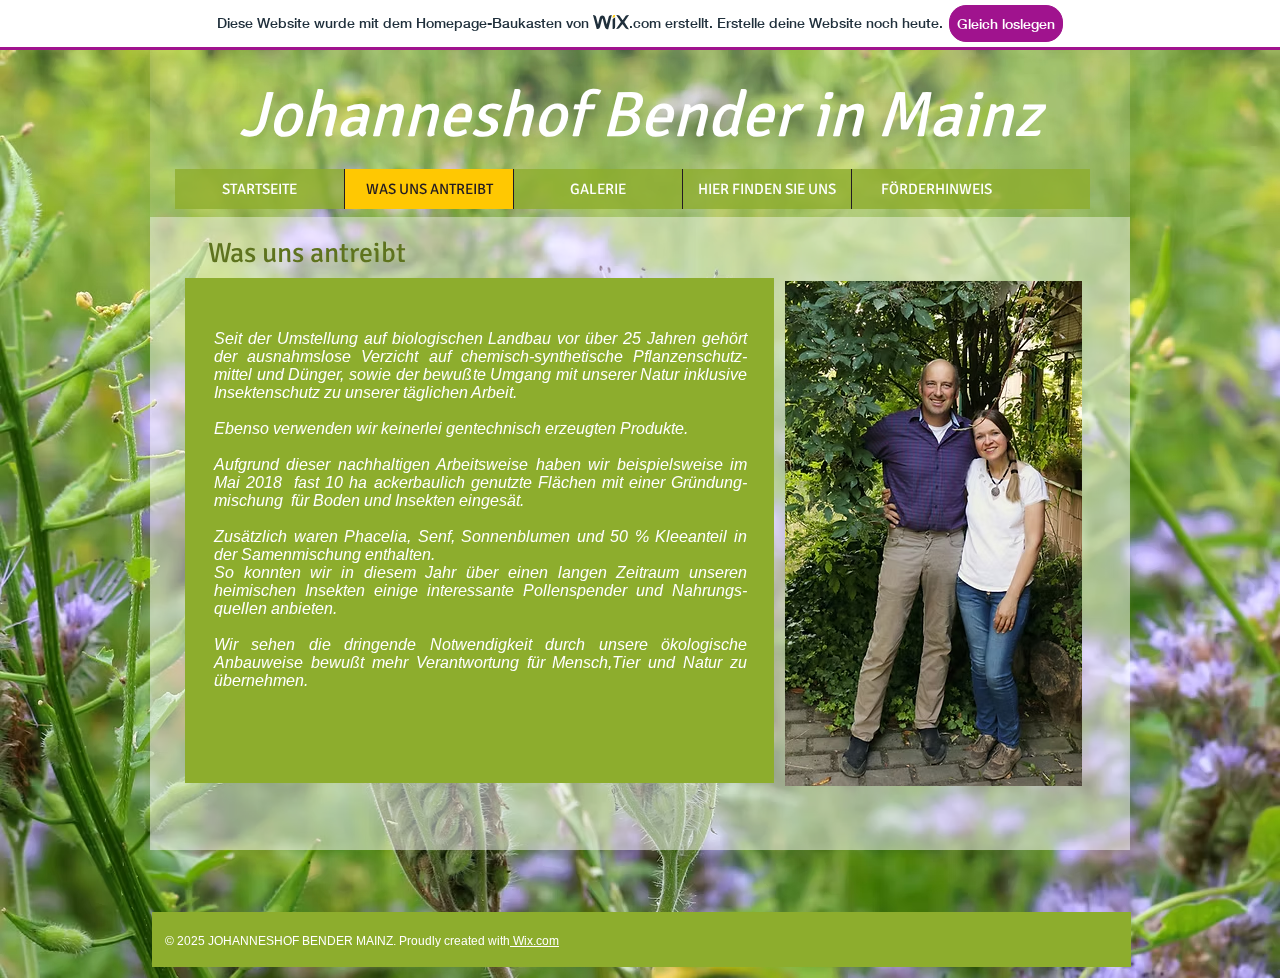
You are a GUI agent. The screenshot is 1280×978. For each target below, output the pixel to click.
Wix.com (534, 941)
